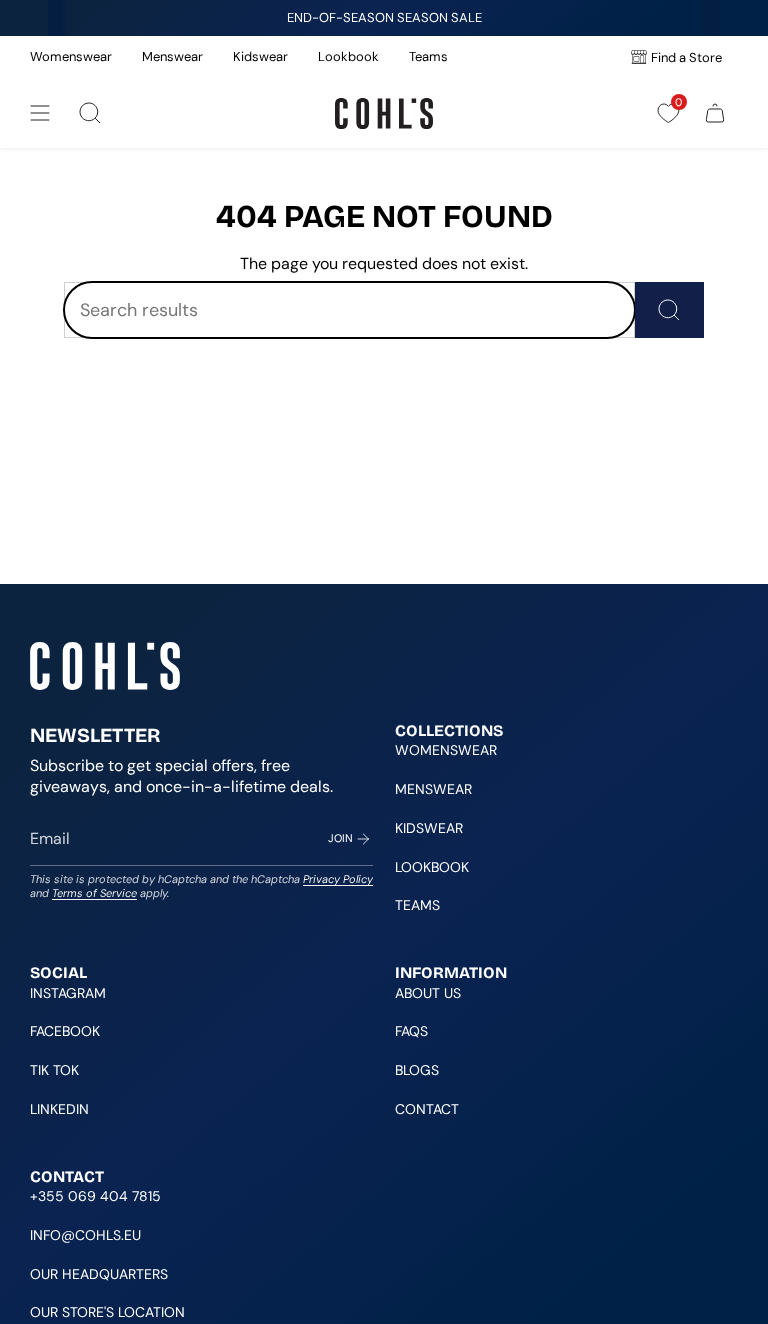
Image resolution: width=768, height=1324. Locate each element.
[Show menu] (40, 113)
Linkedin (59, 1109)
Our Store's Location (107, 1312)
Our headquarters (99, 1274)
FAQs (411, 1031)
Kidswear (260, 56)
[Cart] (715, 113)
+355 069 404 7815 (95, 1196)
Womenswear (71, 56)
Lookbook (348, 56)
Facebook (65, 1031)
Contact (427, 1109)
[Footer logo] (105, 666)
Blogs (417, 1070)
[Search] (669, 310)
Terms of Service (94, 893)
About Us (428, 993)
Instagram (68, 993)
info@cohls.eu (85, 1235)
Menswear (172, 56)
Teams (428, 56)
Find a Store (686, 57)
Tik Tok (54, 1070)
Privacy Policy (338, 879)
